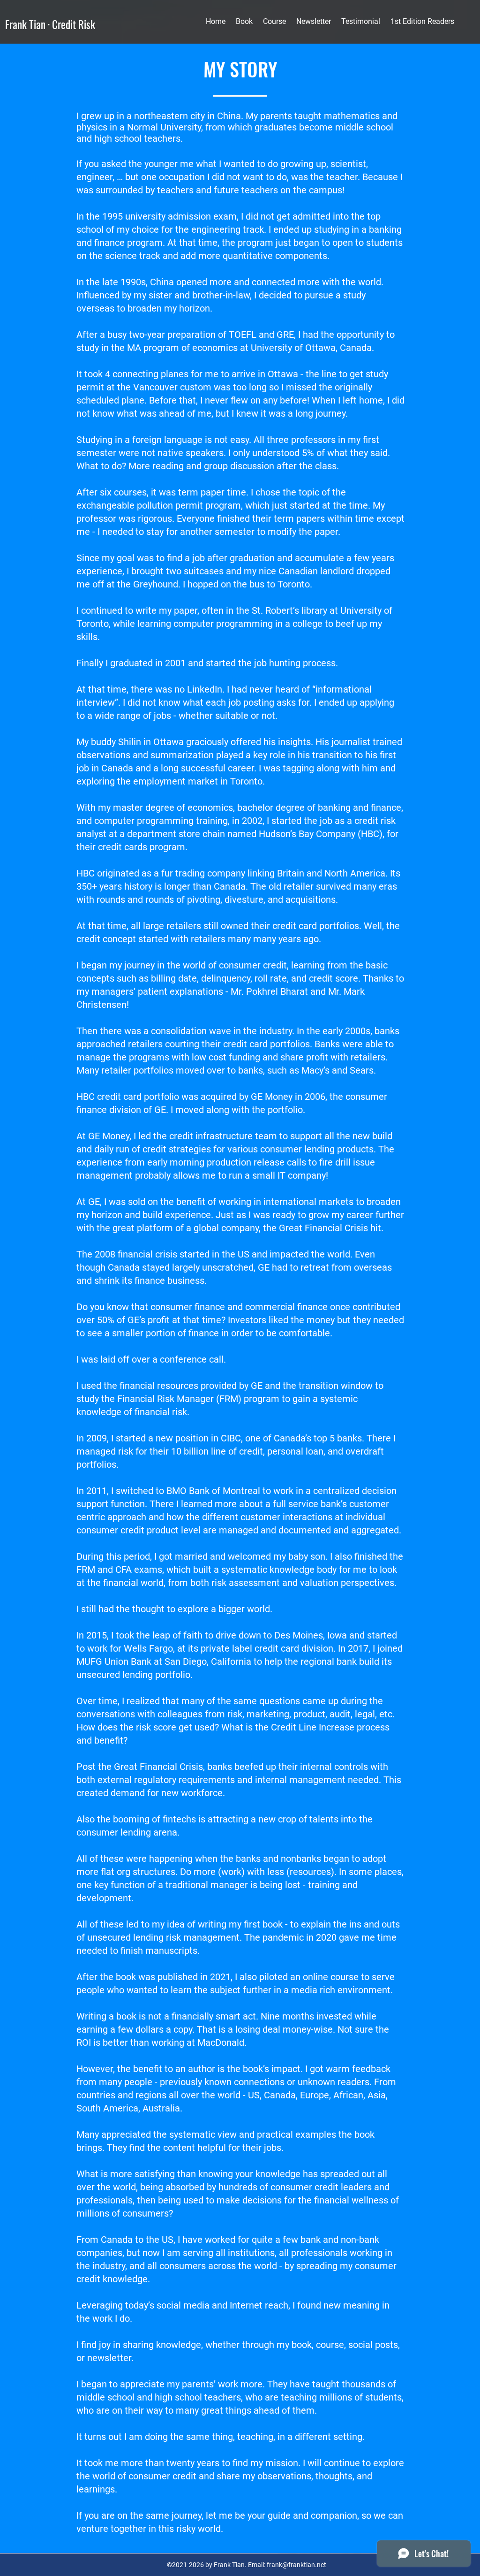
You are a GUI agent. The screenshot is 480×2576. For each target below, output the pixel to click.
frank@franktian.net (296, 2565)
